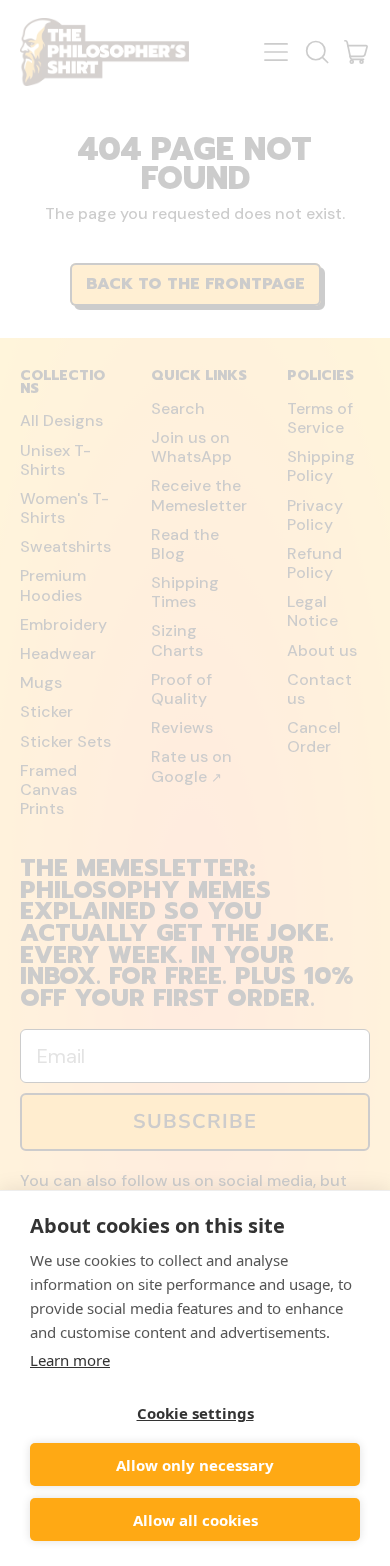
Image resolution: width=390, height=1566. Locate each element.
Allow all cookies (195, 1520)
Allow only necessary (195, 1465)
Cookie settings (195, 1413)
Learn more (70, 1360)
